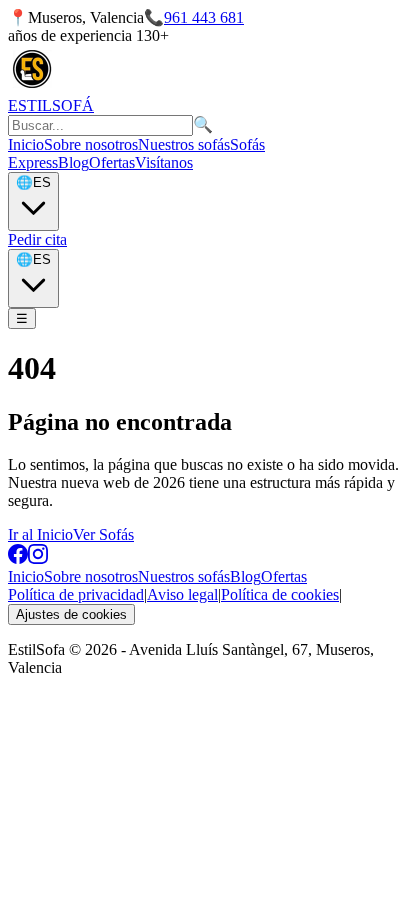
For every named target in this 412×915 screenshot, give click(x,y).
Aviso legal (182, 594)
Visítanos (164, 162)
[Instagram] (38, 558)
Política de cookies (280, 594)
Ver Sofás (103, 534)
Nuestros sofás (184, 144)
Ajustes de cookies (71, 614)
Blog (73, 162)
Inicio (26, 144)
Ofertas (112, 162)
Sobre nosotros (91, 144)
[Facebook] (18, 558)
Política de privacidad (76, 594)
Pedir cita (37, 239)
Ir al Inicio (40, 534)
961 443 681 (204, 17)
